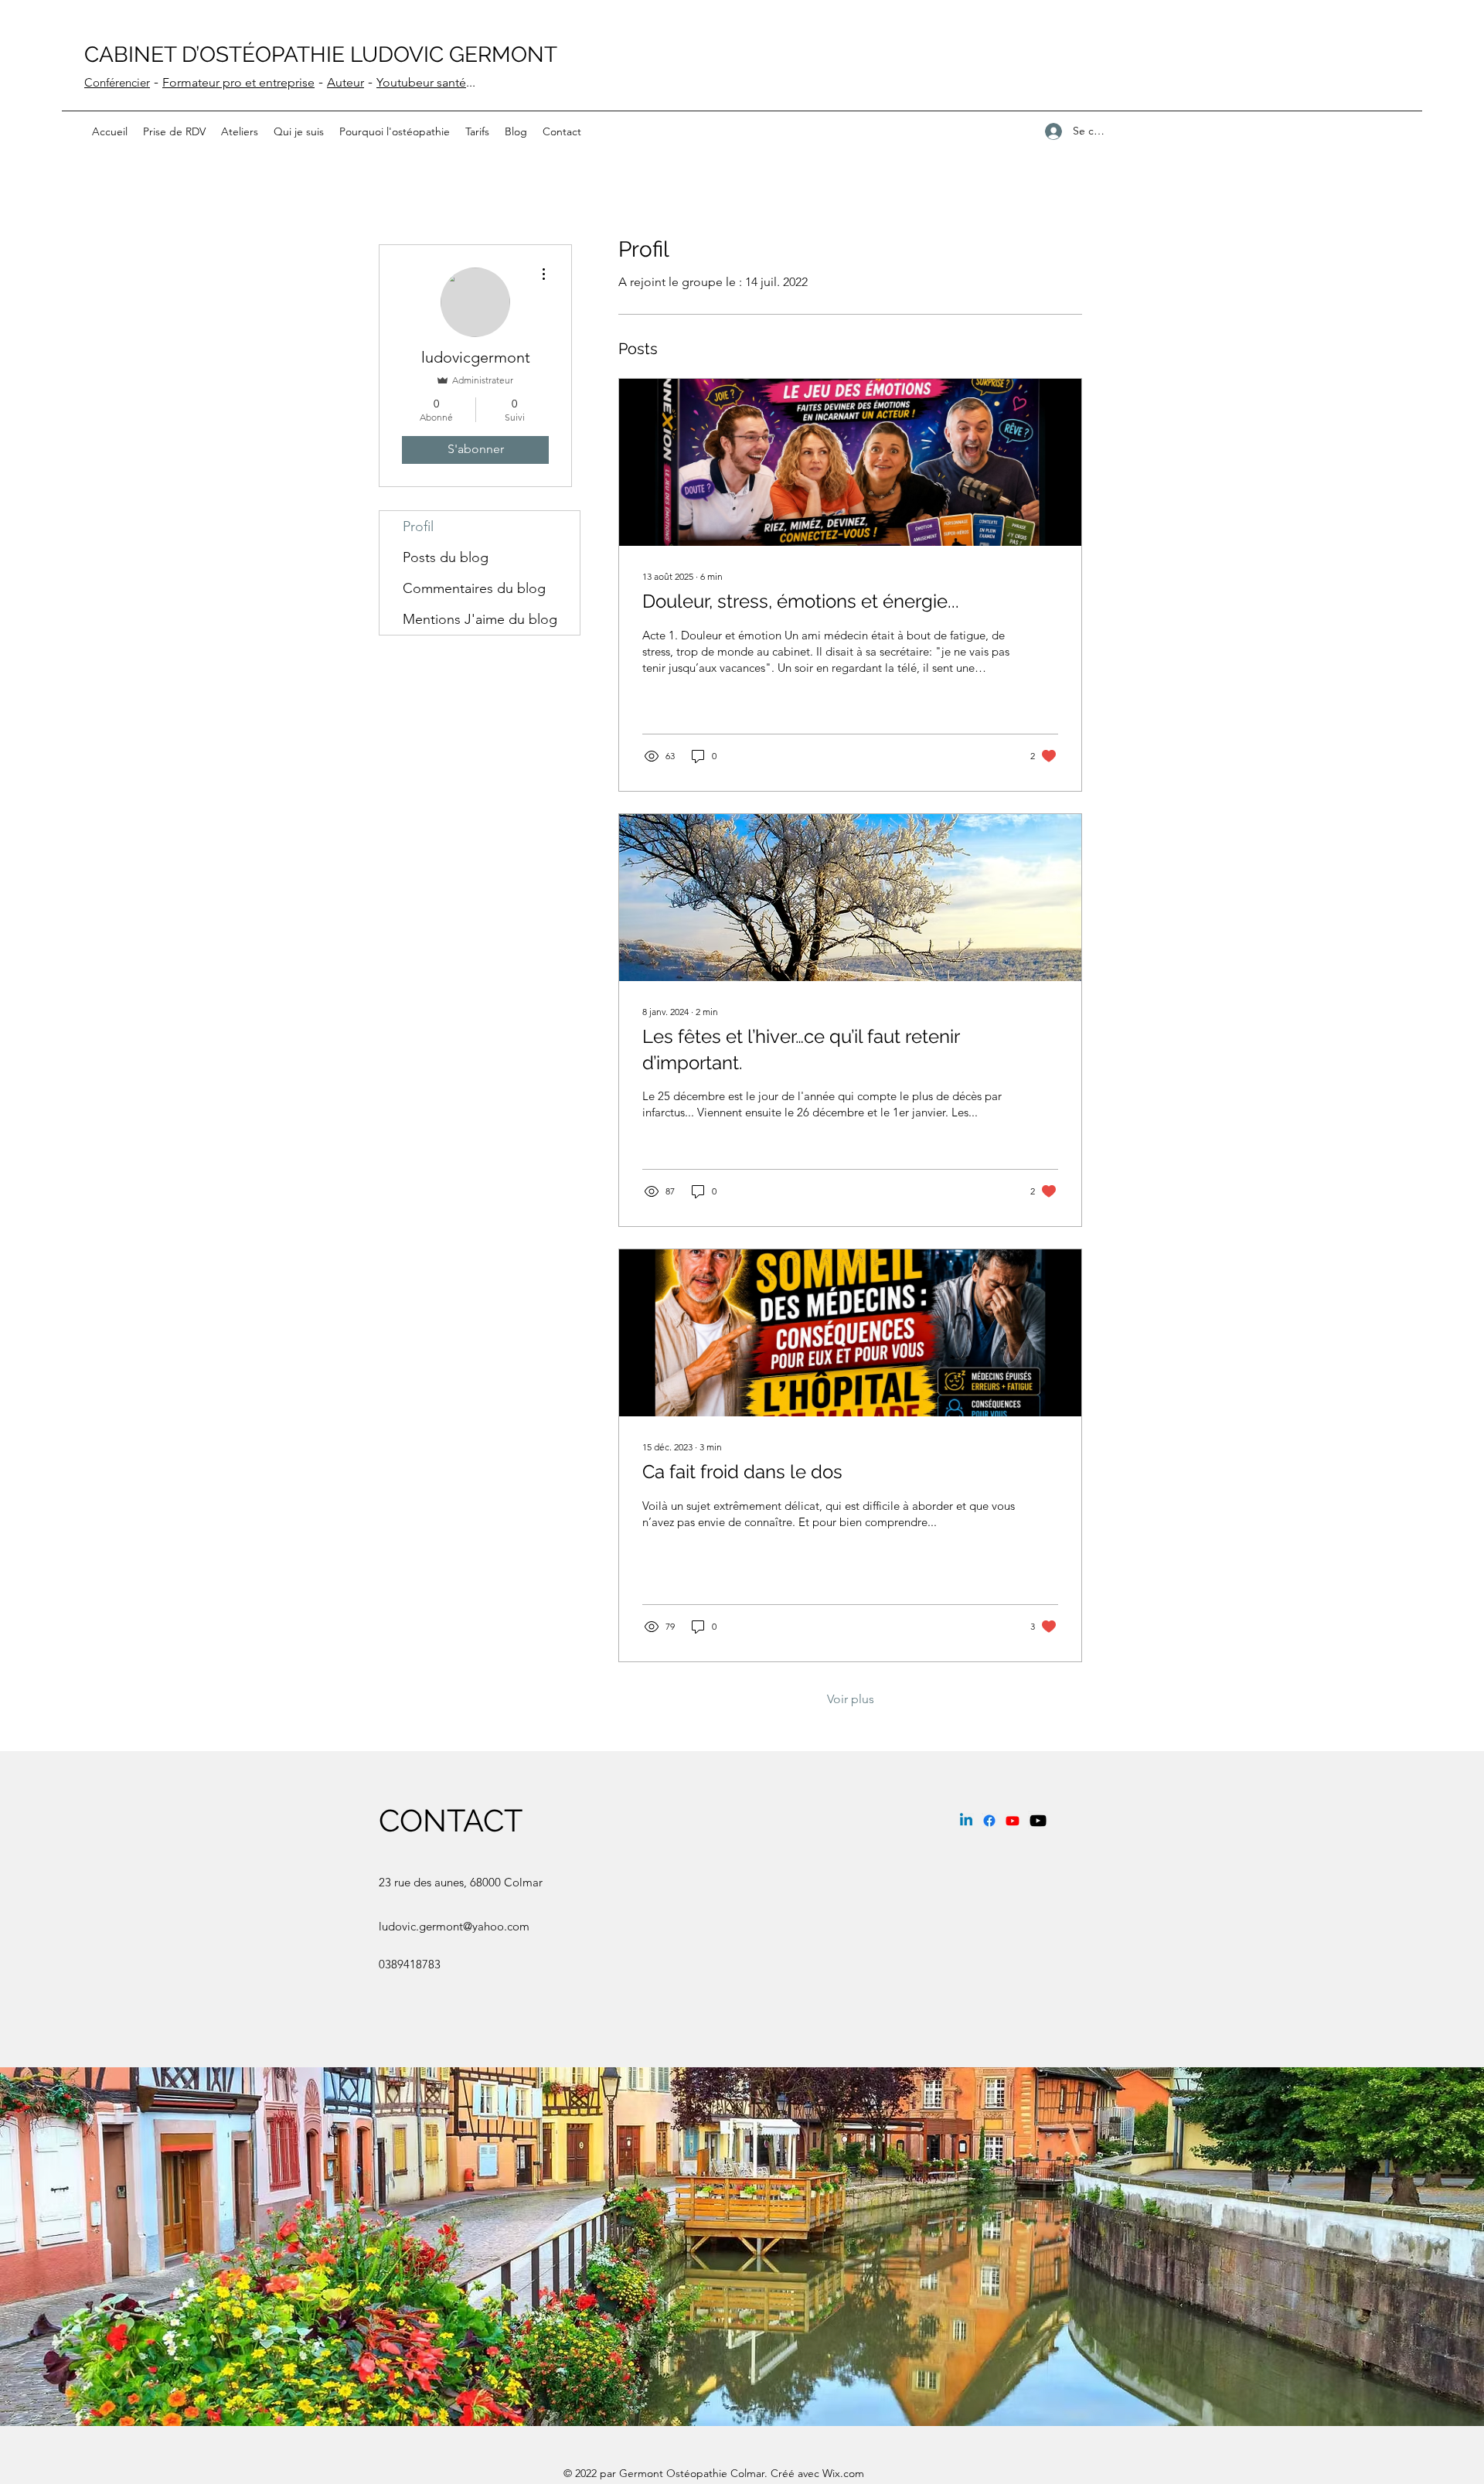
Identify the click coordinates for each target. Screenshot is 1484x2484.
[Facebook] (989, 1821)
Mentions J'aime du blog (480, 619)
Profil (418, 526)
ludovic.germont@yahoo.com (454, 1926)
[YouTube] (1013, 1821)
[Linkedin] (966, 1821)
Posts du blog (446, 557)
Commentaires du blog (474, 588)
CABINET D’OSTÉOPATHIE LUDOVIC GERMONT (321, 55)
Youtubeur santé (421, 82)
